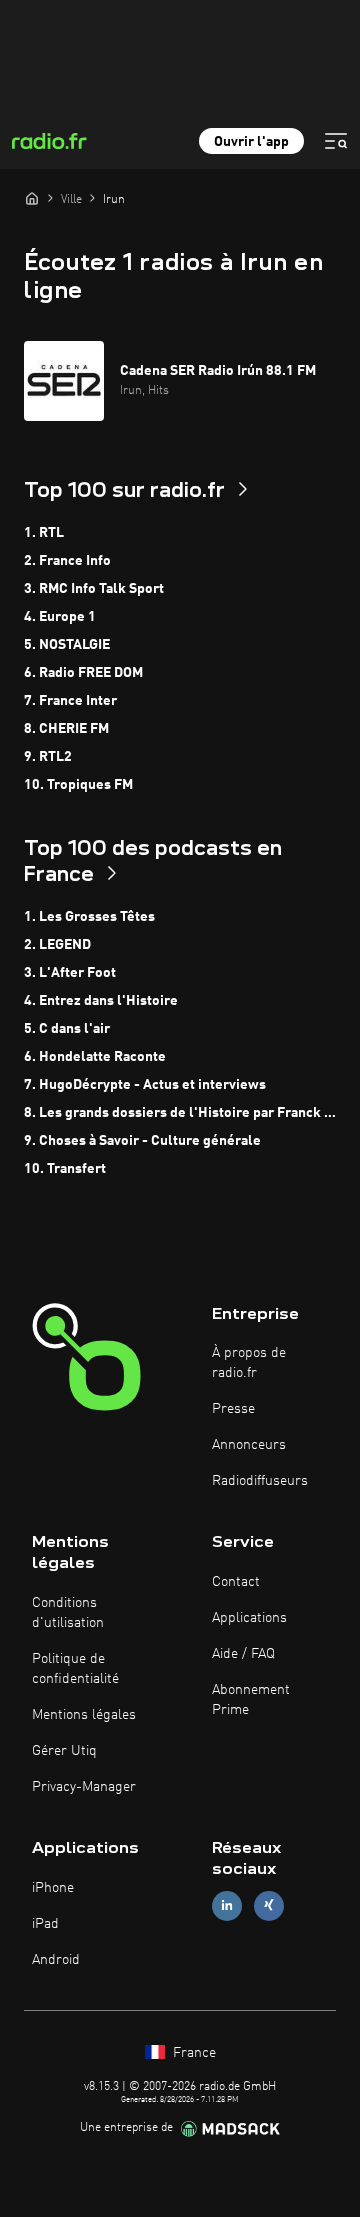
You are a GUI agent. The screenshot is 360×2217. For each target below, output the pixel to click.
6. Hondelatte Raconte (95, 1057)
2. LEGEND (57, 945)
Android (56, 1960)
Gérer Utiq (64, 1751)
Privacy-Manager (84, 1787)
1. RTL (44, 533)
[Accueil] (32, 198)
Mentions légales (84, 1715)
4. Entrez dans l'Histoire (101, 1001)
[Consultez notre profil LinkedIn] (227, 1905)
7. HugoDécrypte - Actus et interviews (145, 1085)
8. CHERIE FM (66, 729)
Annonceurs (249, 1445)
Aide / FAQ (243, 1654)
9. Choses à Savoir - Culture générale (142, 1141)
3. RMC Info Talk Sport (94, 589)
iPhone (53, 1888)
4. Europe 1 (60, 617)
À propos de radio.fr (249, 1363)
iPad (45, 1924)
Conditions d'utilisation (68, 1613)
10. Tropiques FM (78, 785)
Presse (233, 1409)
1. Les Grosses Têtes (89, 917)
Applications (249, 1618)
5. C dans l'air (67, 1029)
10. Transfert (65, 1169)
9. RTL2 (48, 757)
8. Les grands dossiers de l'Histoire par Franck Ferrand (180, 1113)
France (192, 2053)
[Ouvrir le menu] (336, 141)
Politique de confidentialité (75, 1669)
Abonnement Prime (251, 1700)
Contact (236, 1582)
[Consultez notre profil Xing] (269, 1905)
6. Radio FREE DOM (83, 673)
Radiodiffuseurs (260, 1481)
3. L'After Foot (70, 973)
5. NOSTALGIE (67, 645)
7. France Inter (70, 701)
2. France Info (67, 561)
